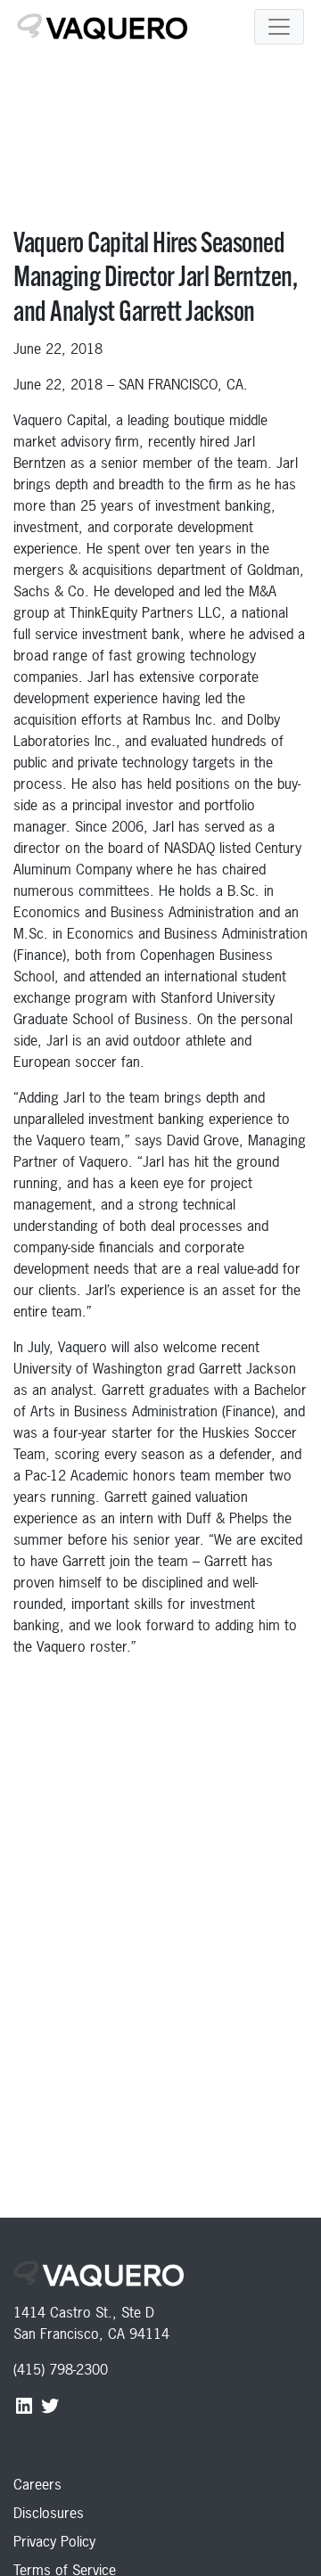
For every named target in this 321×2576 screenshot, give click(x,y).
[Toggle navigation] (279, 27)
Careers (37, 2484)
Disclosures (49, 2513)
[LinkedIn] (26, 2405)
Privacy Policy (54, 2541)
